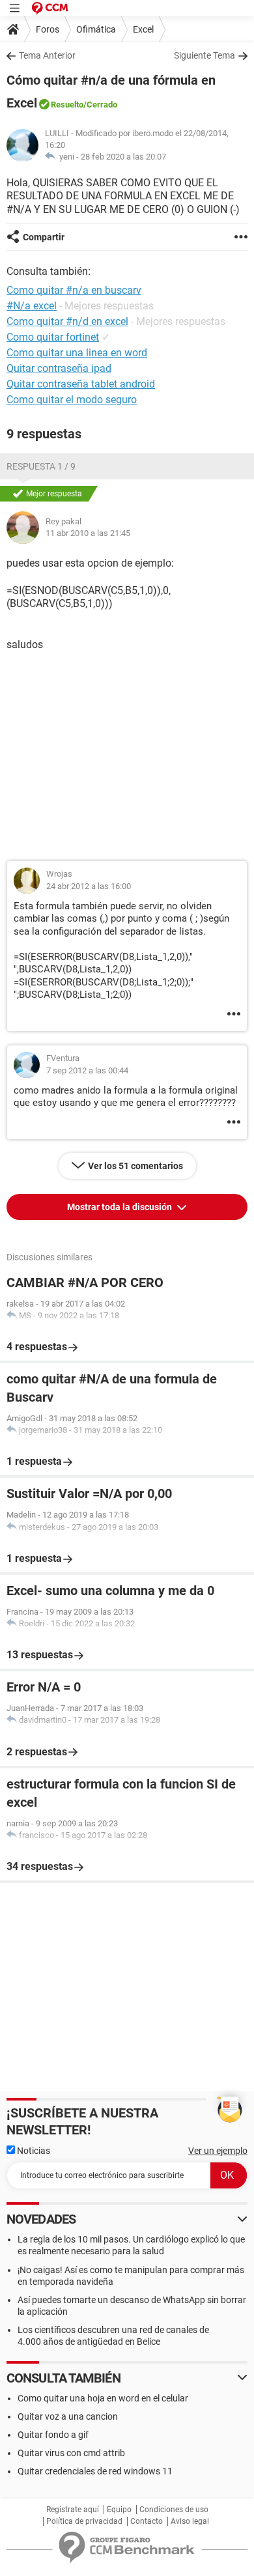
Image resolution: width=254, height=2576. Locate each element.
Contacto (147, 2521)
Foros (48, 29)
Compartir (44, 237)
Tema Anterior (47, 55)
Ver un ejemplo (218, 2151)
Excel (143, 29)
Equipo (119, 2510)
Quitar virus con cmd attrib (71, 2453)
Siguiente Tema (205, 55)
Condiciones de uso (174, 2510)
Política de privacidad (84, 2521)
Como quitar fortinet (53, 337)
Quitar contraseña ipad (59, 368)
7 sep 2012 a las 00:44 (87, 1070)
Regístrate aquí (73, 2510)
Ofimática (96, 29)
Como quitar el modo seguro (72, 400)
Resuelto (67, 105)
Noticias (33, 2151)
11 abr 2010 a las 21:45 (88, 533)
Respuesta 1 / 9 (41, 466)
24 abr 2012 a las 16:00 (89, 886)
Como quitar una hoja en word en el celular (103, 2398)
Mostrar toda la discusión (120, 1207)
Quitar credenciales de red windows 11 (95, 2471)
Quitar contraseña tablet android (81, 384)
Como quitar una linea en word (77, 353)
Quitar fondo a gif (53, 2435)
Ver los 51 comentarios (135, 1166)
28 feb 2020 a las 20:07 (123, 157)
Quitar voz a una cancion (68, 2416)
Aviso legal (190, 2521)
